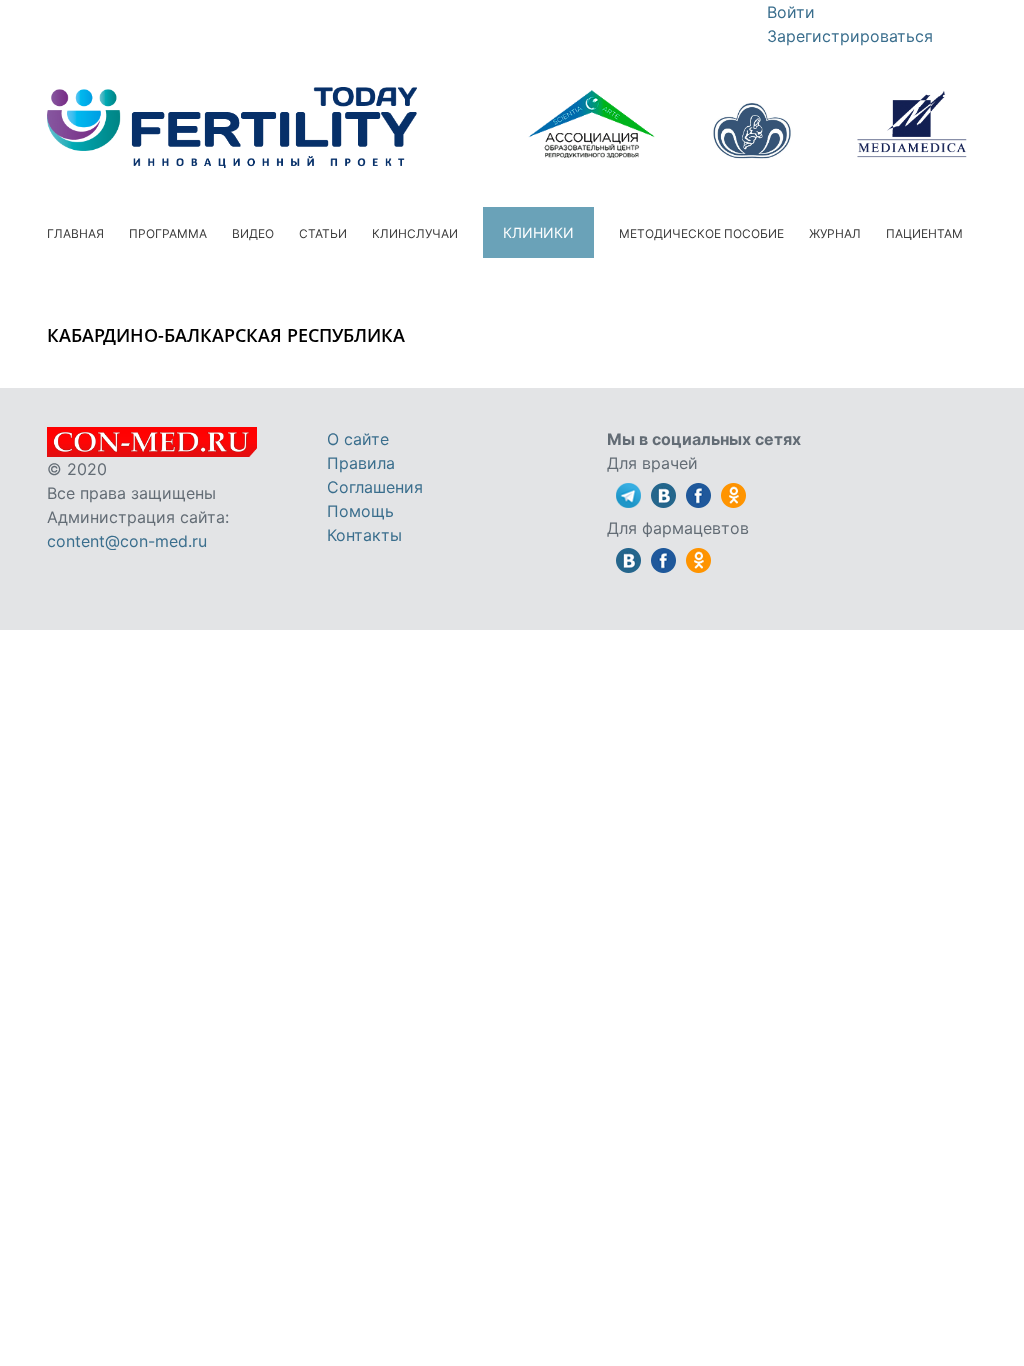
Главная (75, 233)
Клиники (538, 232)
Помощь (360, 511)
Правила (361, 463)
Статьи (323, 233)
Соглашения (375, 487)
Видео (253, 233)
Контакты (364, 535)
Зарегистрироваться (850, 36)
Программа (168, 233)
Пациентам (924, 233)
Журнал (835, 233)
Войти (791, 12)
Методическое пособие (701, 233)
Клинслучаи (415, 233)
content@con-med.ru (127, 541)
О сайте (358, 439)
